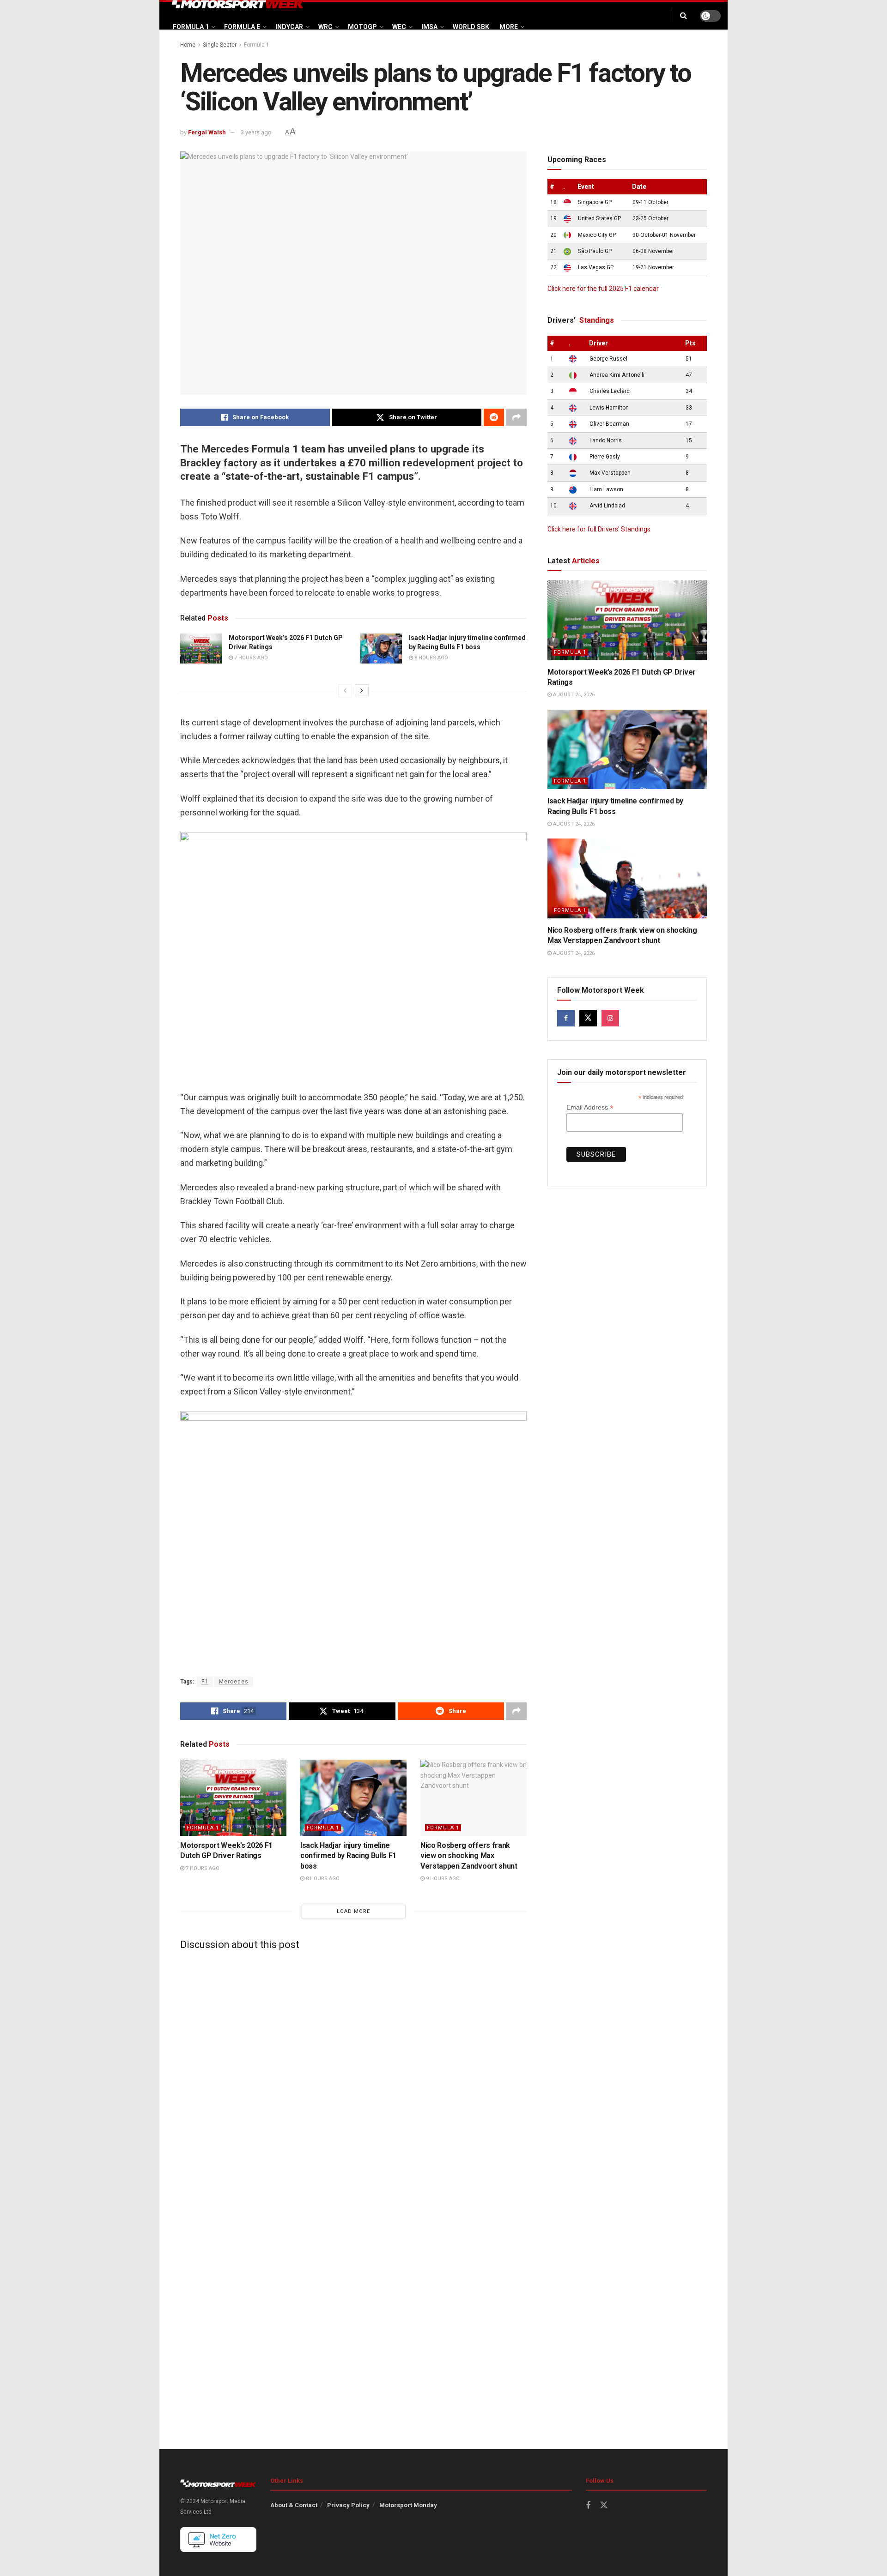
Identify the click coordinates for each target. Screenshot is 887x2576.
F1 (205, 1682)
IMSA (429, 27)
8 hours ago (431, 658)
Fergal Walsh (207, 132)
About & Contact (294, 2505)
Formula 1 (191, 27)
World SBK (471, 27)
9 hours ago (442, 1879)
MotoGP (362, 27)
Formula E (242, 27)
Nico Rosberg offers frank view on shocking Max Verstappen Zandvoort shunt (469, 1856)
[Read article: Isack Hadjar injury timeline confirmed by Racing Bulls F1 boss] (381, 648)
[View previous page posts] (345, 691)
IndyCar (289, 27)
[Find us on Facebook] (566, 1018)
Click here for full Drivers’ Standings (599, 529)
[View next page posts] (362, 691)
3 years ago (256, 132)
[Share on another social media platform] (516, 417)
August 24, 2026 (573, 695)
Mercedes (234, 1682)
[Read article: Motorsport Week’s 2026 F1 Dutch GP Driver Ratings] (201, 648)
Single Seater (220, 45)
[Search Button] (683, 16)
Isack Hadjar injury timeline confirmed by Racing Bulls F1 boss (348, 1856)
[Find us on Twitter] (588, 1018)
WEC (399, 27)
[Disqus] (353, 2073)
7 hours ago (250, 658)
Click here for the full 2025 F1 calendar (603, 289)
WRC (325, 27)
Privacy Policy (348, 2505)
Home (188, 45)
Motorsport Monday (408, 2505)
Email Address (590, 1107)
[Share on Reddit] (494, 417)
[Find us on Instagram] (610, 1018)
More (509, 27)
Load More (353, 1911)
